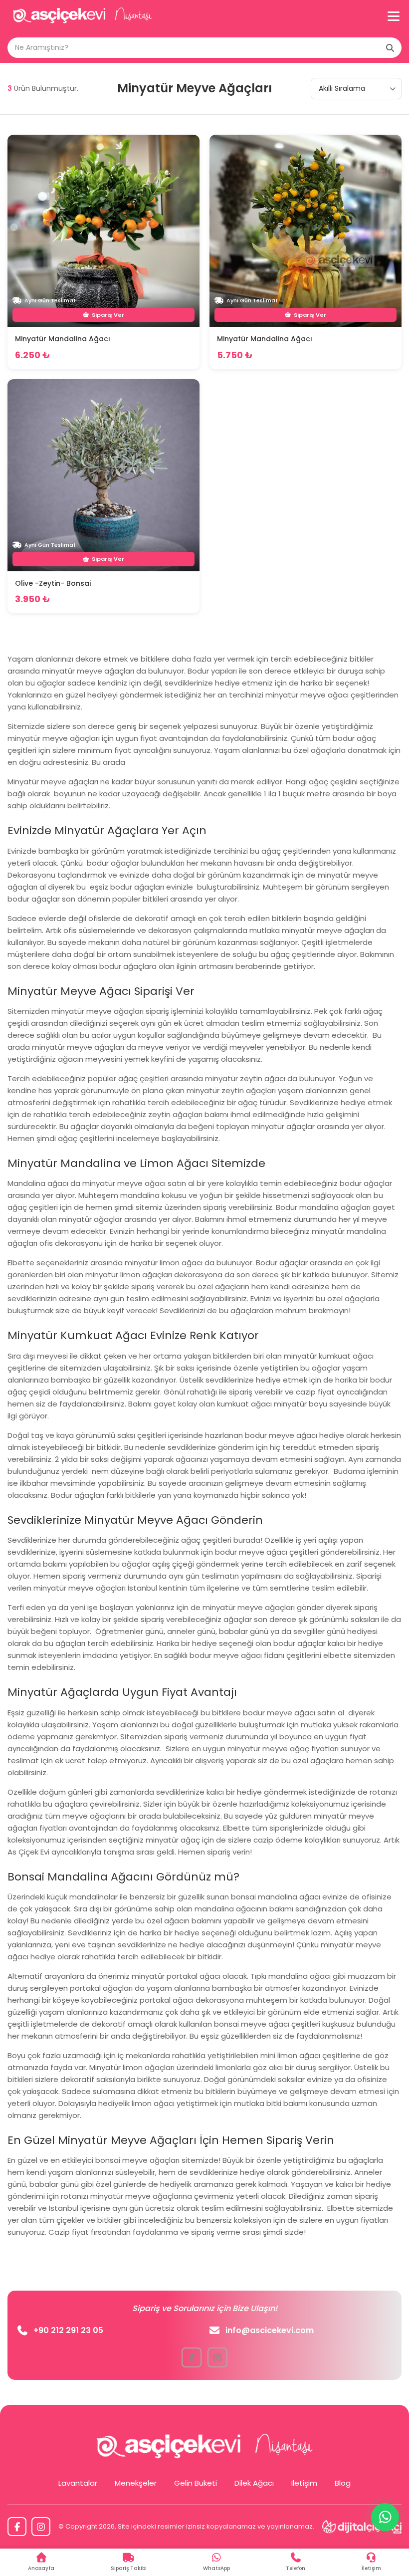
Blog (343, 2483)
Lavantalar (78, 2483)
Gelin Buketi (196, 2483)
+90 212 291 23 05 (68, 2330)
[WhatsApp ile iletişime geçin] (385, 2517)
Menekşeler (136, 2483)
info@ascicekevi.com (270, 2330)
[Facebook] (17, 2527)
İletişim (304, 2483)
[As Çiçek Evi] (82, 16)
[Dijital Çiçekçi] (362, 2527)
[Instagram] (41, 2527)
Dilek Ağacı (254, 2483)
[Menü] (394, 16)
